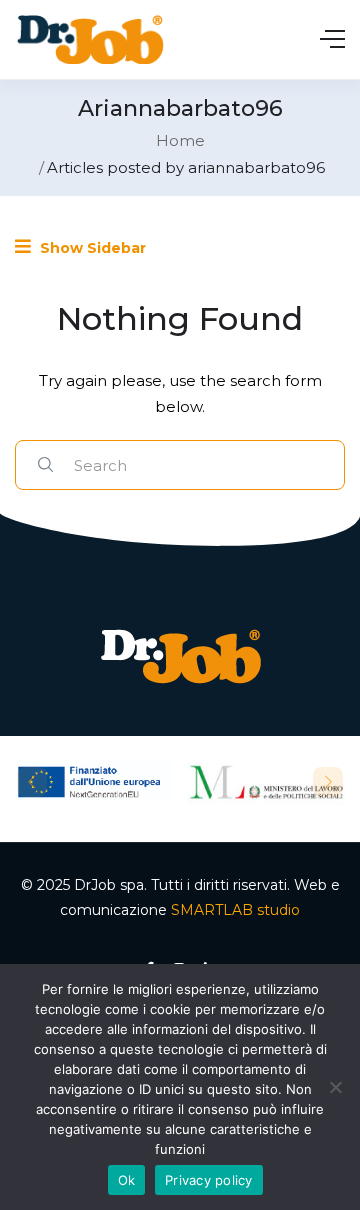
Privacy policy (209, 1180)
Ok (127, 1180)
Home (180, 140)
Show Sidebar (91, 248)
